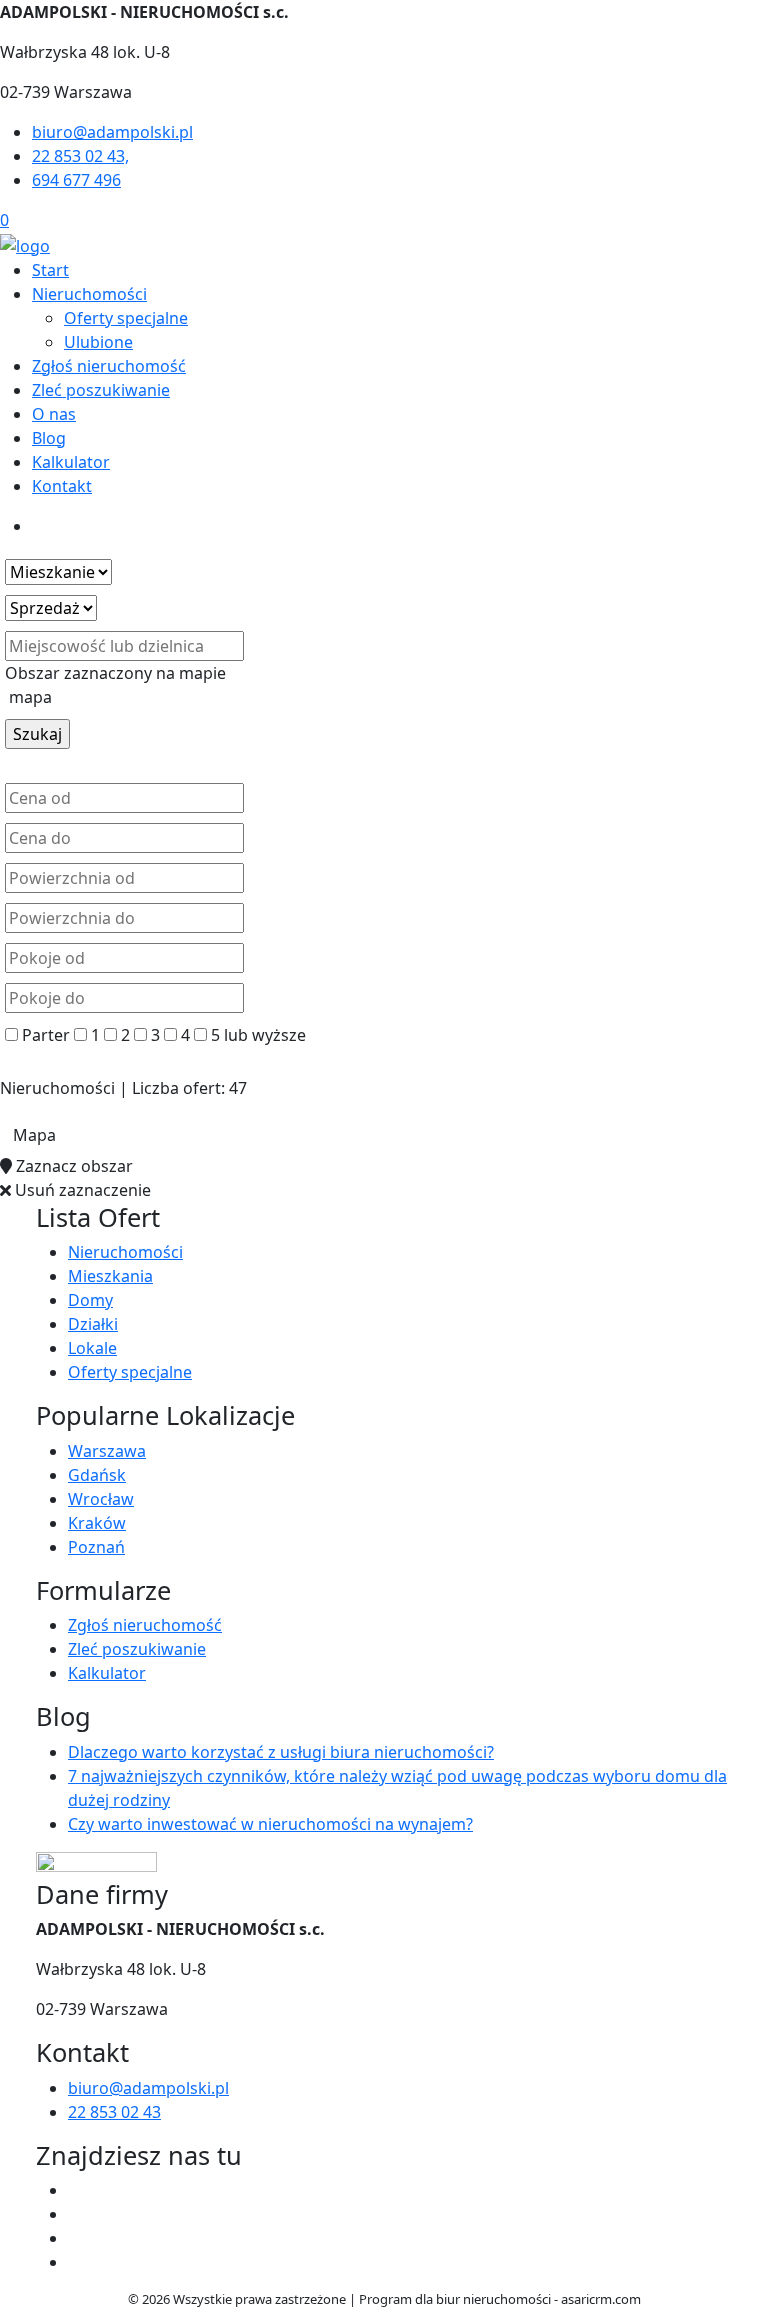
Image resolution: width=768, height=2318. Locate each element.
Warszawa (107, 1451)
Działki (93, 1324)
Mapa (34, 1135)
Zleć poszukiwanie (101, 390)
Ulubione (98, 342)
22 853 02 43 (114, 2112)
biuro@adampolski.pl (148, 2088)
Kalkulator (71, 462)
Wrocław (101, 1499)
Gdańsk (97, 1475)
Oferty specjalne (126, 318)
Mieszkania (110, 1276)
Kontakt (62, 486)
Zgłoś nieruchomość (109, 366)
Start (50, 270)
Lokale (92, 1348)
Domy (90, 1300)
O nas (54, 414)
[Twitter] (76, 2214)
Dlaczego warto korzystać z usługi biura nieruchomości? (281, 1752)
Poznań (96, 1547)
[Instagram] (76, 2262)
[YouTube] (76, 2238)
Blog (49, 438)
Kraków (97, 1523)
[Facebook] (76, 2190)
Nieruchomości (89, 294)
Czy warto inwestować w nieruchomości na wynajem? (270, 1824)
